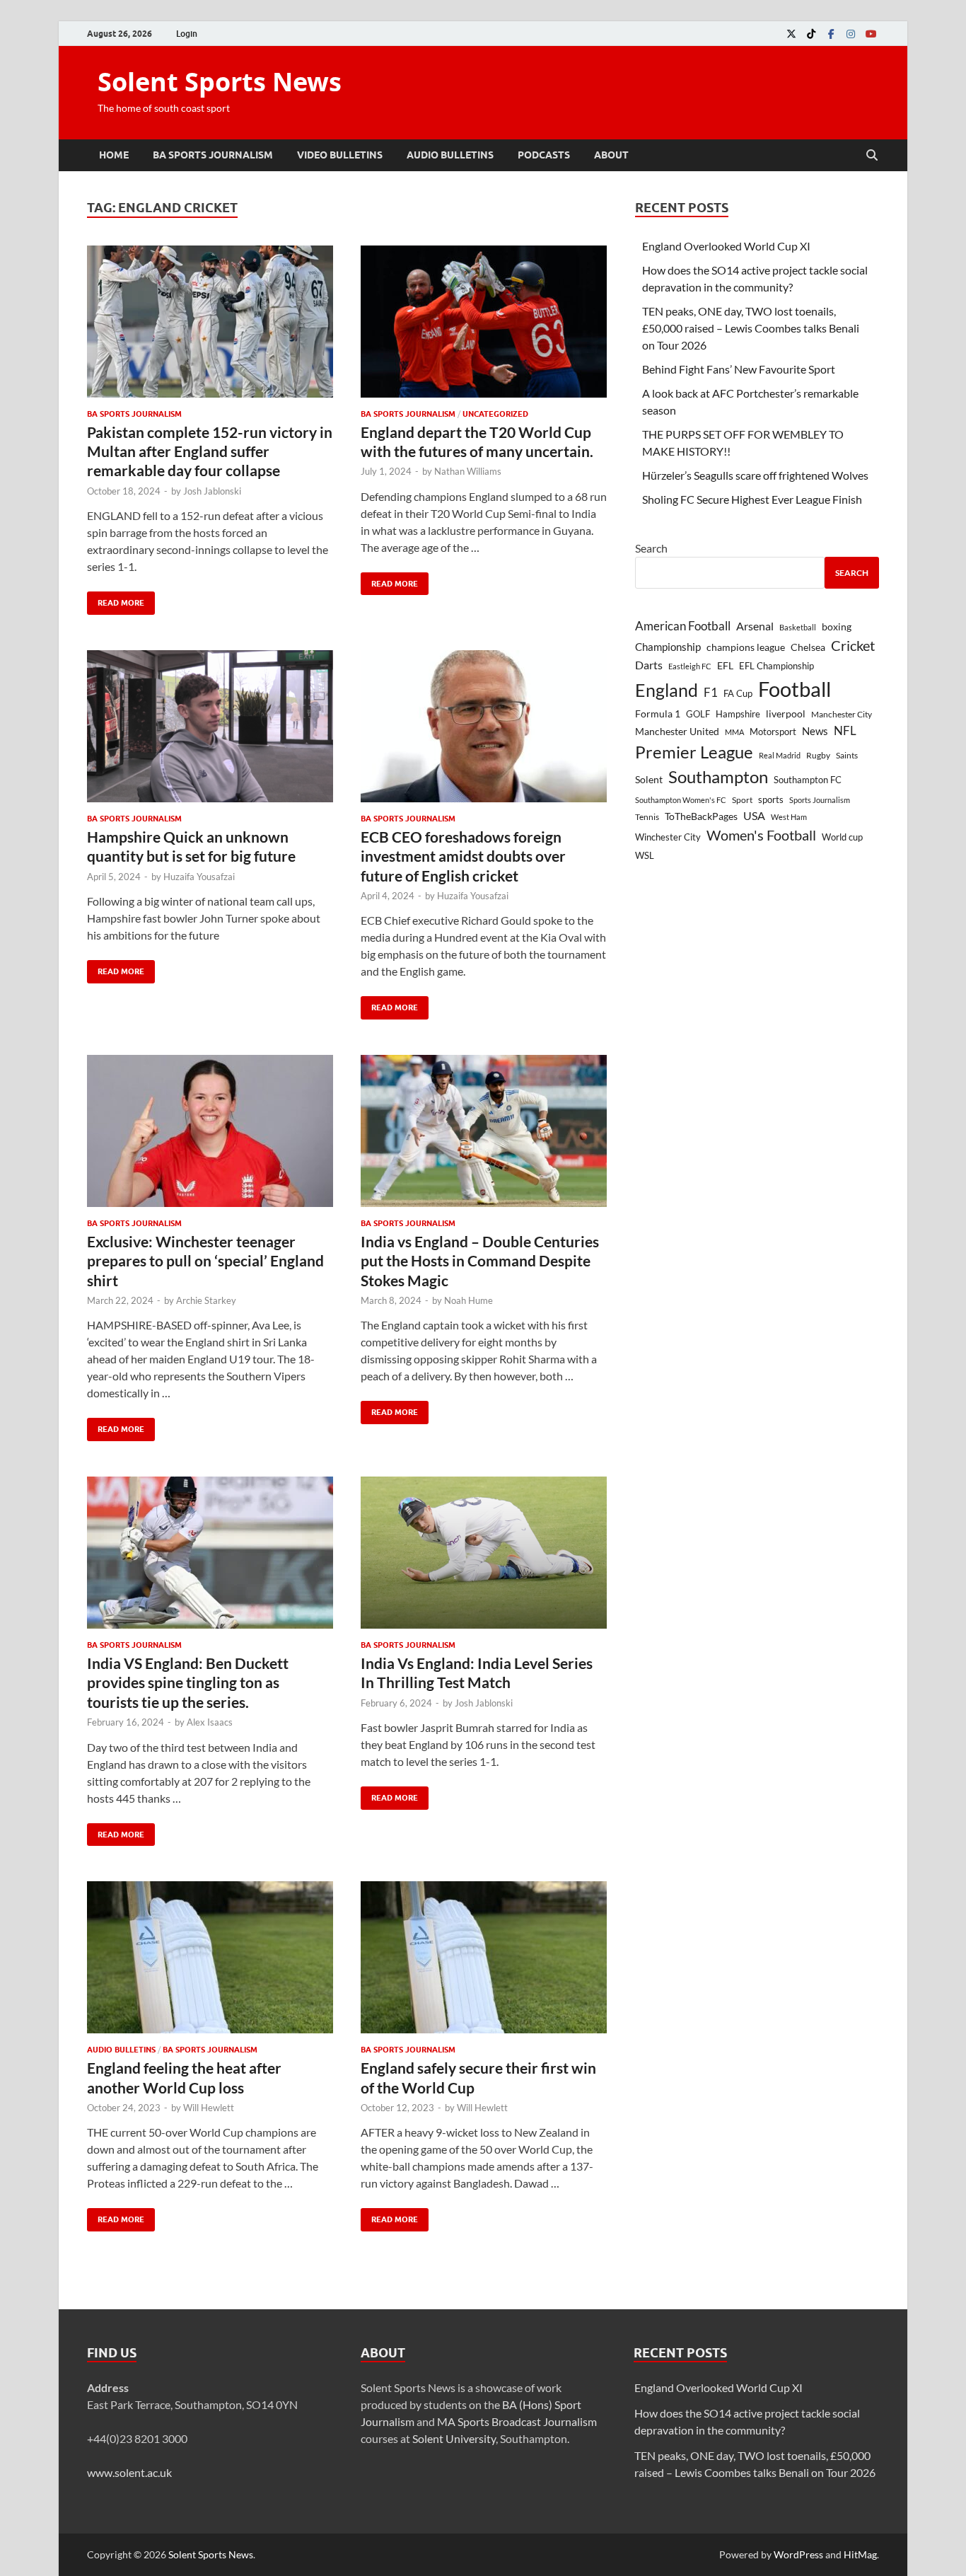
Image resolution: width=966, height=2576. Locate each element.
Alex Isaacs (210, 1722)
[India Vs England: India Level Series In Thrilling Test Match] (484, 1553)
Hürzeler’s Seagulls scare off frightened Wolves (755, 475)
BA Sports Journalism (213, 155)
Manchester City (842, 714)
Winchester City (668, 837)
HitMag (860, 2554)
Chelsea (808, 647)
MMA (734, 732)
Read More (116, 600)
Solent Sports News (220, 82)
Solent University (454, 2438)
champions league (746, 647)
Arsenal (755, 626)
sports (771, 799)
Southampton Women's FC (681, 800)
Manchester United (677, 731)
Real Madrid (780, 755)
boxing (837, 626)
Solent (649, 779)
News (815, 731)
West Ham (789, 817)
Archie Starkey (206, 1300)
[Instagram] (851, 34)
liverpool (786, 714)
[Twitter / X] (791, 34)
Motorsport (773, 732)
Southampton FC (808, 780)
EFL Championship (776, 666)
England (667, 690)
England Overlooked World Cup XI (726, 246)
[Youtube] (871, 34)
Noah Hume (469, 1300)
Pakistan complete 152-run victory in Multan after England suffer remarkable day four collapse (210, 451)
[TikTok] (811, 34)
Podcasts (544, 155)
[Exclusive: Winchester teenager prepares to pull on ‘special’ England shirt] (210, 1131)
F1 (711, 693)
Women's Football (761, 835)
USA (754, 816)
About (611, 155)
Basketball (798, 627)
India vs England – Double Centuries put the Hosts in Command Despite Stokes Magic (480, 1261)
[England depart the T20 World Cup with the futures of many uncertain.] (484, 322)
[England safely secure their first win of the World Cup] (484, 1957)
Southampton (718, 777)
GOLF (698, 714)
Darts (649, 665)
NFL (845, 730)
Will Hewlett (209, 2108)
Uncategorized (495, 414)
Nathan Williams (468, 471)
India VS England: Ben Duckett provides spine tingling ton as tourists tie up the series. (188, 1682)
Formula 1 (658, 714)
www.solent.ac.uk (129, 2472)
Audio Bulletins (450, 155)
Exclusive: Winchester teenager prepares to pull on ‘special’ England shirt (205, 1261)
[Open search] (872, 156)
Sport (742, 800)
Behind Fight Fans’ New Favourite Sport (739, 369)
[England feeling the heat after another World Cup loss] (210, 1957)
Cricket (853, 645)
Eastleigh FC (690, 666)
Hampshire (738, 714)
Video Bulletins (340, 155)
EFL (725, 665)
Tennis (647, 817)
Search (651, 548)
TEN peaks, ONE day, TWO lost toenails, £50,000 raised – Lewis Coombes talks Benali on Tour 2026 (751, 328)
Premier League (694, 752)
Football (795, 689)
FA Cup (738, 693)
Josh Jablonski (212, 491)
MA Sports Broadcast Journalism (517, 2421)
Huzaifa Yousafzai (199, 877)
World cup (842, 837)
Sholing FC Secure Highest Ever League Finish (752, 499)
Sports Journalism (820, 800)
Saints (847, 755)
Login (187, 34)
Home (114, 155)
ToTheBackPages (701, 816)
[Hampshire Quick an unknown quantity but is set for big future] (210, 726)
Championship (668, 647)
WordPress (798, 2554)
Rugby (818, 755)
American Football (683, 626)
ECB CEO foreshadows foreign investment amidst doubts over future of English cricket (463, 856)
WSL (645, 855)
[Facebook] (831, 34)
